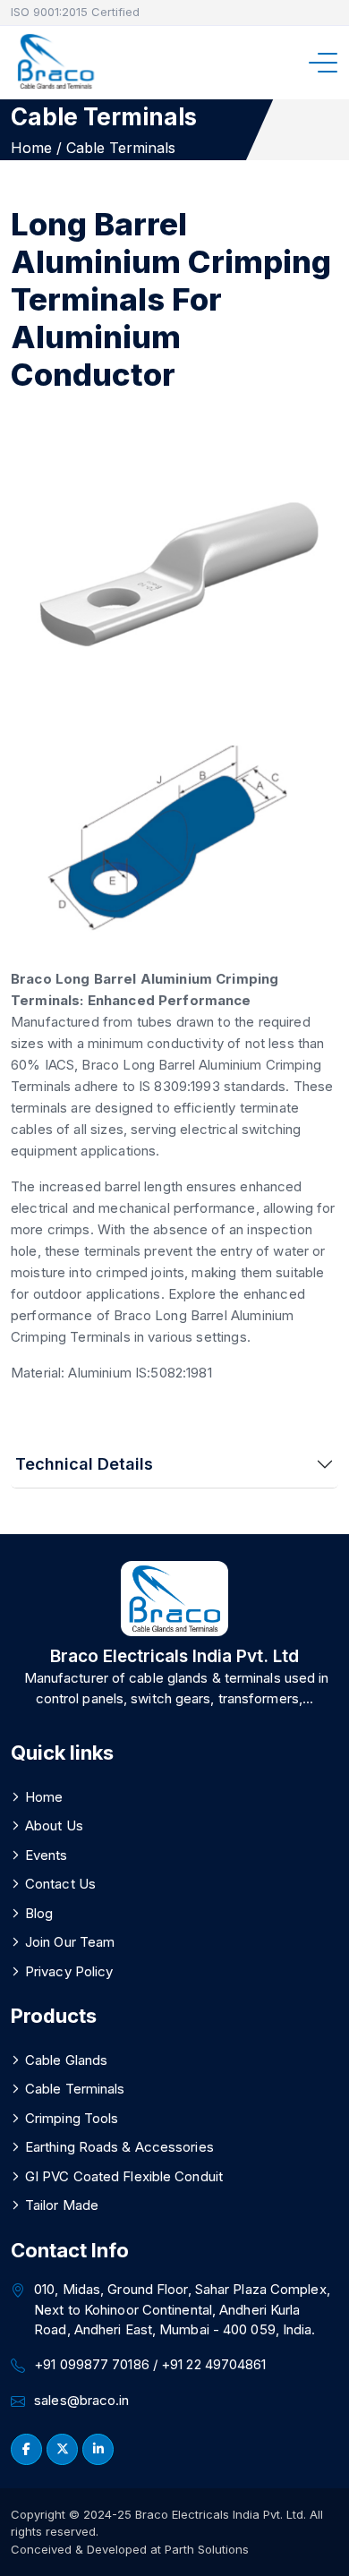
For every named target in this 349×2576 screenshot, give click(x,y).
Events (47, 1855)
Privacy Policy (69, 1971)
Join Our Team (70, 1942)
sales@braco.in (81, 2400)
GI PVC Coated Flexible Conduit (124, 2176)
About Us (54, 1825)
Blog (39, 1913)
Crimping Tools (72, 2118)
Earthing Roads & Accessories (119, 2147)
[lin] (62, 2449)
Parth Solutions (205, 2549)
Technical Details (84, 1464)
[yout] (98, 2449)
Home (44, 1797)
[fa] (26, 2449)
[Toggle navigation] (328, 63)
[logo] (55, 62)
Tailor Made (62, 2205)
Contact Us (60, 1884)
